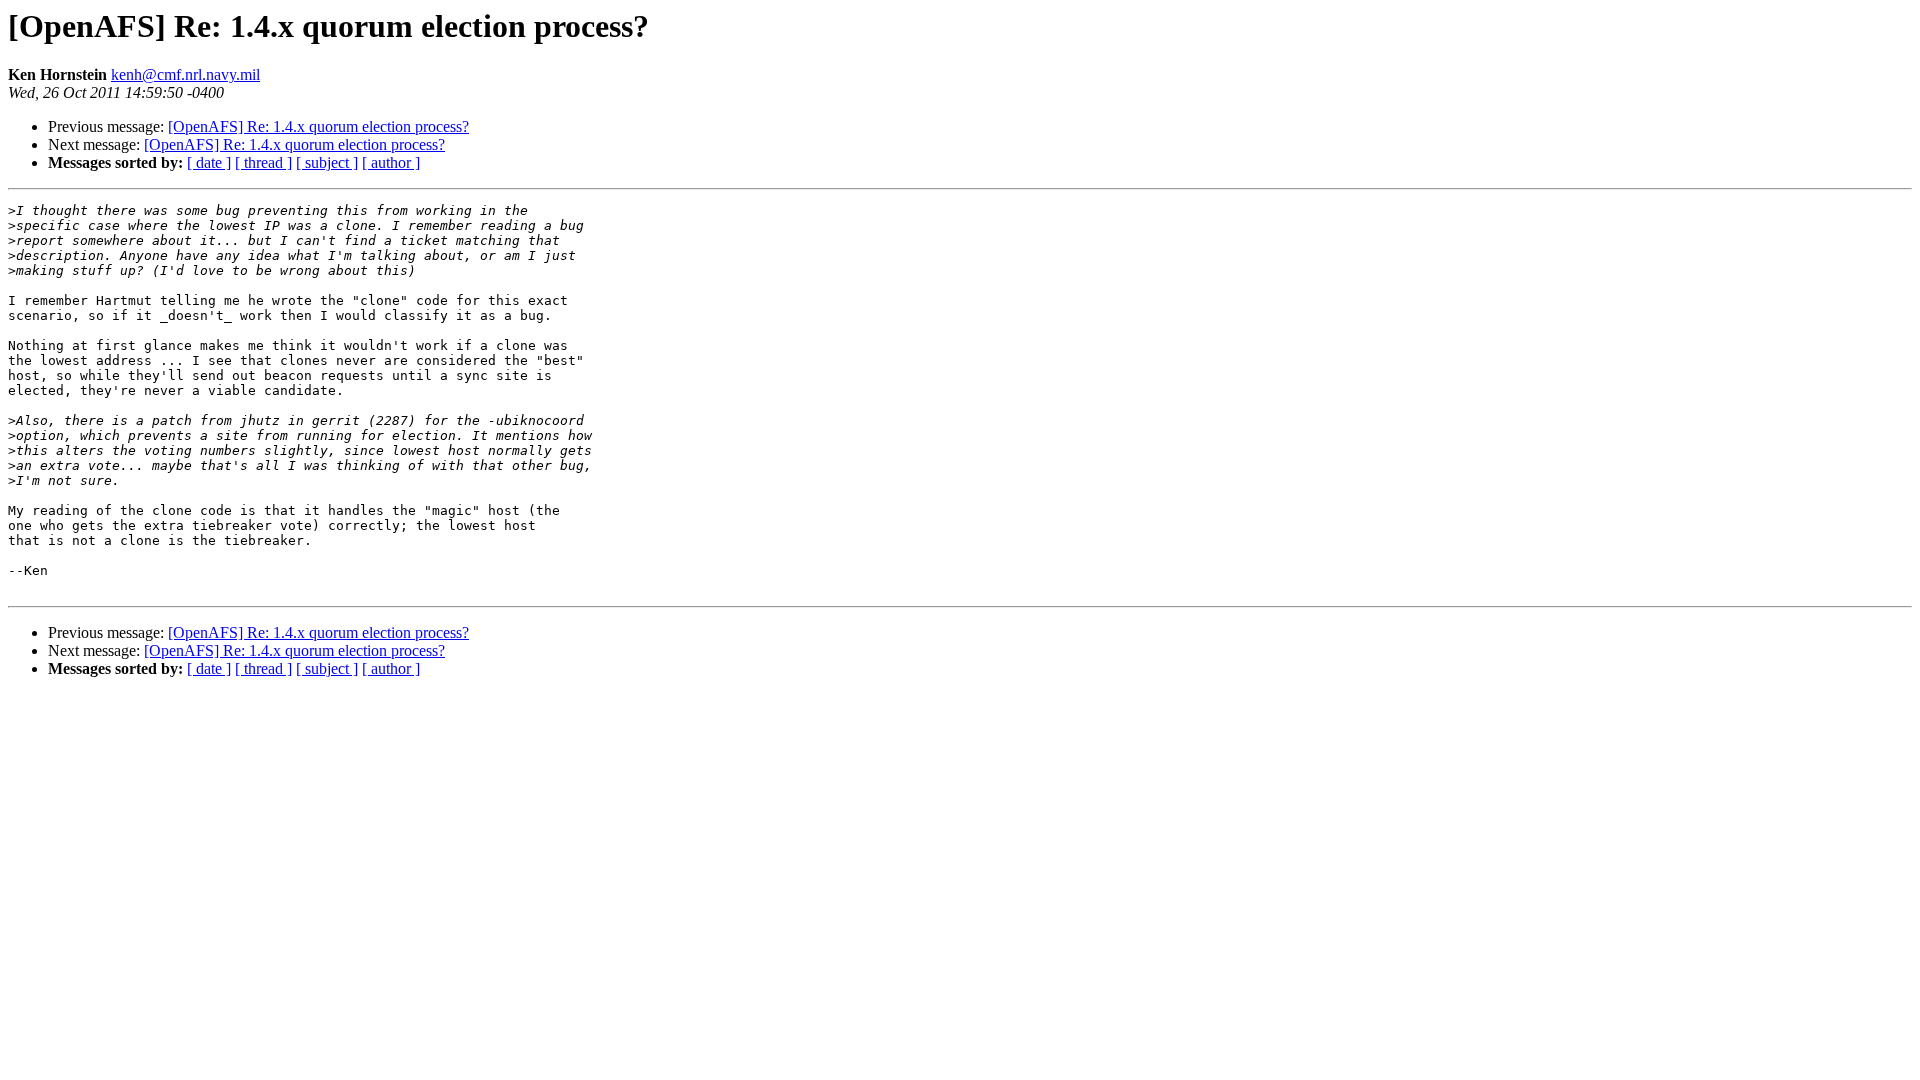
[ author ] (391, 162)
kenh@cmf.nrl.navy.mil (185, 74)
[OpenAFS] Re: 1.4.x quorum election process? (318, 126)
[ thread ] (263, 162)
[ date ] (209, 162)
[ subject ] (327, 162)
